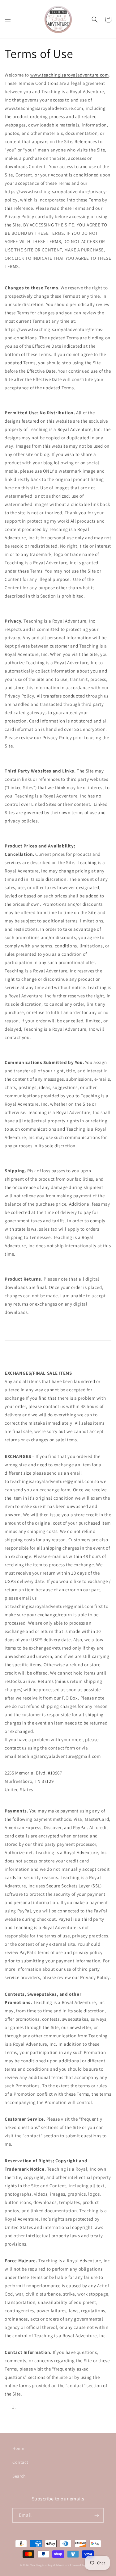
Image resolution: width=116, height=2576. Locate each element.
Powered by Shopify (83, 2565)
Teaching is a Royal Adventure (50, 2565)
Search (19, 2476)
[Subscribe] (97, 2515)
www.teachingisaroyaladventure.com (70, 75)
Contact (20, 2462)
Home (18, 2448)
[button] (8, 19)
